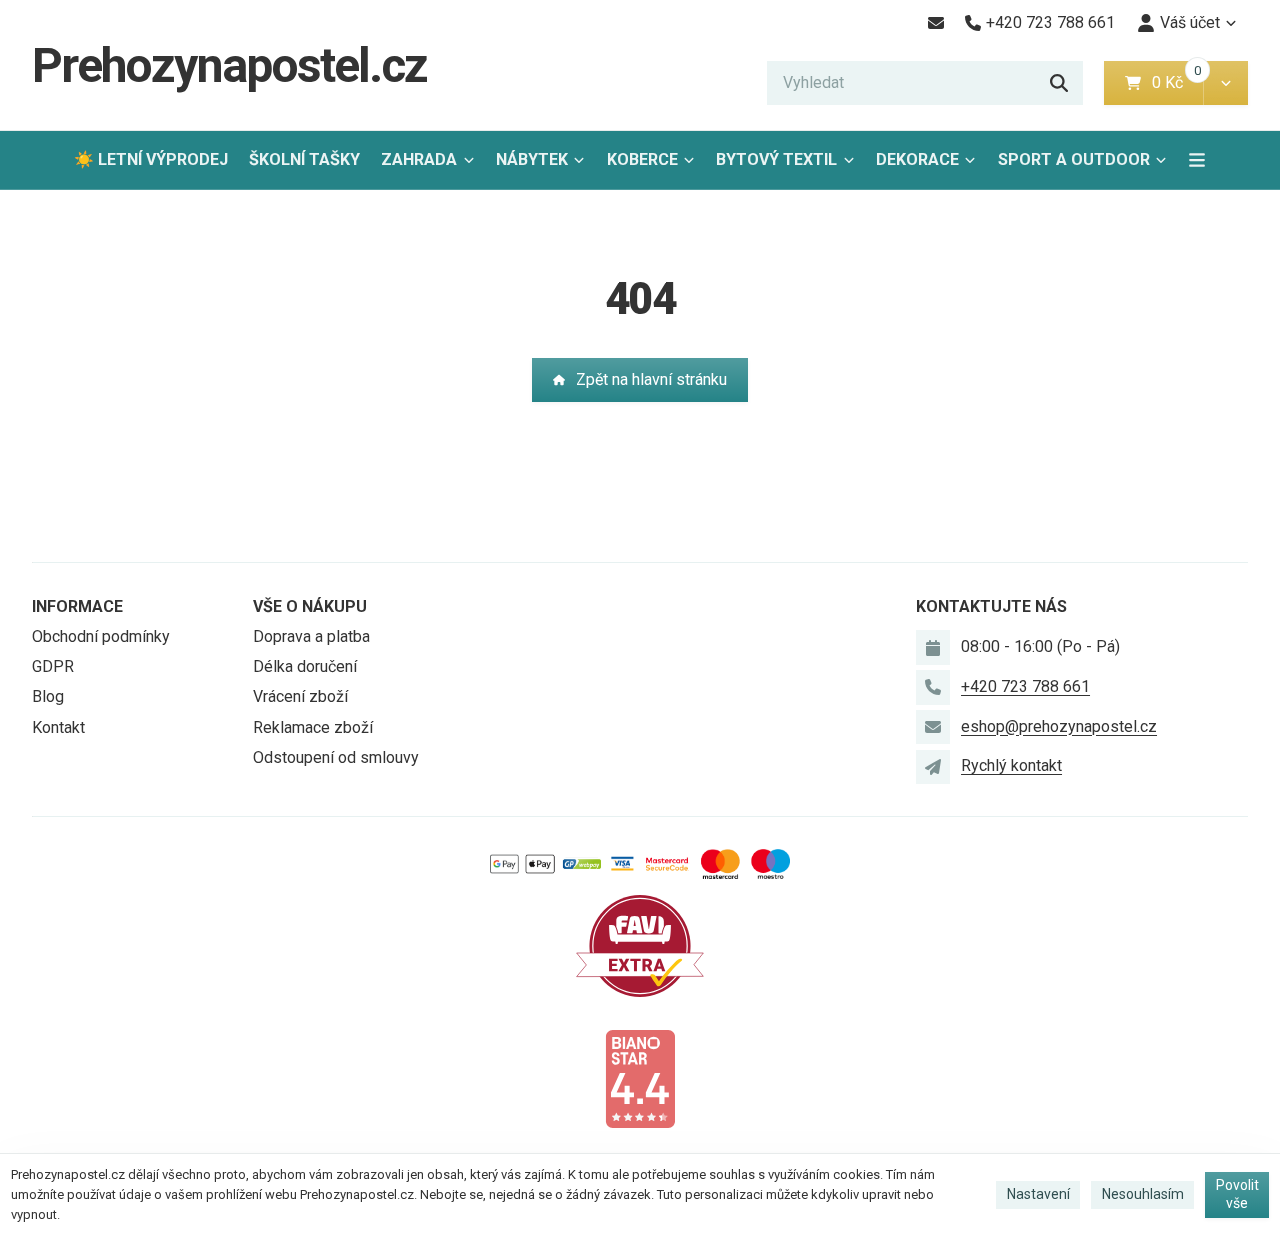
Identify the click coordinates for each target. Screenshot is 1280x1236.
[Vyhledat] (1059, 83)
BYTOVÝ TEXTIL (776, 159)
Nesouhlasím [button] (1143, 1194)
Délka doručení (305, 666)
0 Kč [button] (1177, 82)
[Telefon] (933, 687)
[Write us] (933, 767)
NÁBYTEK (532, 159)
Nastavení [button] (1038, 1194)
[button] (1225, 83)
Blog (48, 696)
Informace (77, 606)
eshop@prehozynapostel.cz (1059, 726)
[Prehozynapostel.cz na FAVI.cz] (640, 944)
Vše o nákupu (310, 606)
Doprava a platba (311, 636)
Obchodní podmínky (101, 636)
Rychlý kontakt (1011, 765)
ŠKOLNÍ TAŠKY (304, 159)
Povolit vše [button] (1237, 1194)
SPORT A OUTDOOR (1074, 159)
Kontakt (58, 727)
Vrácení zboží (300, 696)
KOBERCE (642, 159)
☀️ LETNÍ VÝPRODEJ (151, 159)
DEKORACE (917, 159)
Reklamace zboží (313, 727)
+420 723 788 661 (1025, 686)
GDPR (53, 666)
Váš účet (1190, 22)
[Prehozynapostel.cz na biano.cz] (640, 1077)
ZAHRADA (419, 159)
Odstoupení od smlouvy (336, 757)
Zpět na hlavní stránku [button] (651, 379)
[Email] (935, 23)
